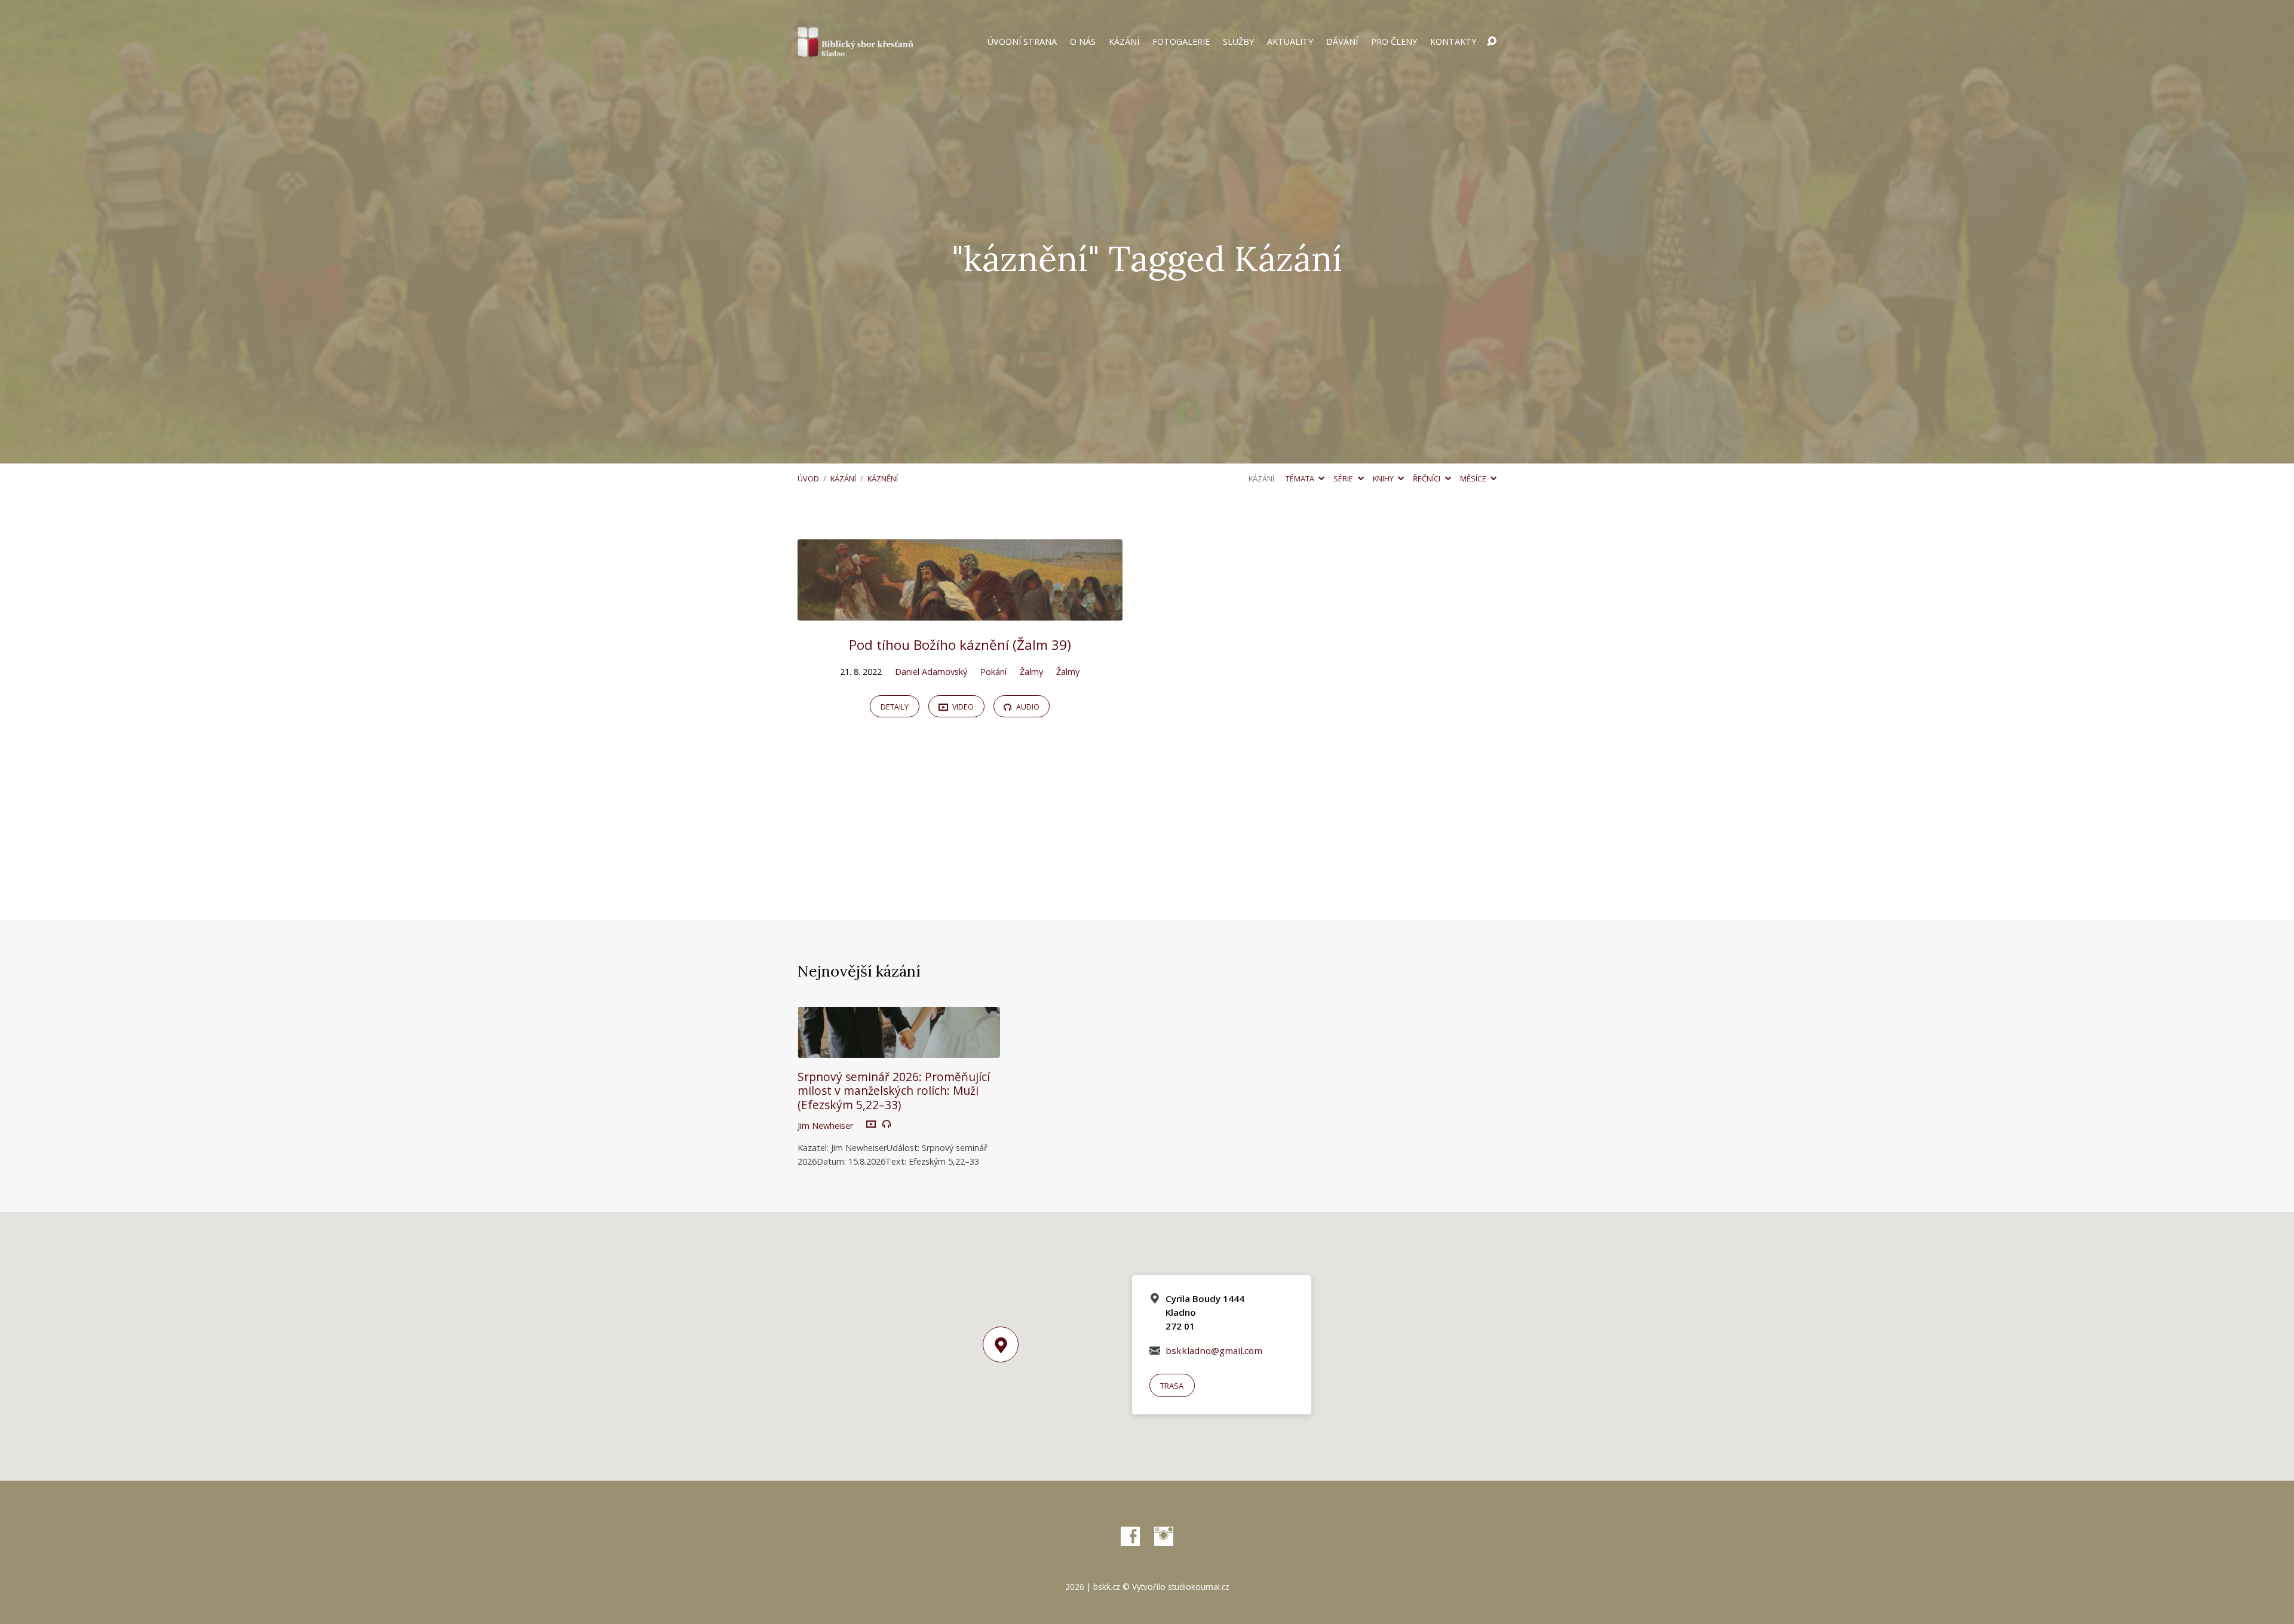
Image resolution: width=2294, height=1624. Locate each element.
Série (1344, 478)
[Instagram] (1164, 1536)
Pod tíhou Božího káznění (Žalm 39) (960, 645)
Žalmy (1031, 672)
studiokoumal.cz (1199, 1587)
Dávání (1342, 42)
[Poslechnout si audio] (887, 1124)
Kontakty (1453, 42)
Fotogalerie (1181, 42)
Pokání (993, 672)
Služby (1238, 42)
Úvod (808, 478)
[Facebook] (1130, 1536)
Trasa (1172, 1386)
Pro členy (1394, 42)
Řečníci (1427, 478)
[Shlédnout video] (871, 1125)
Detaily (895, 707)
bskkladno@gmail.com (1214, 1350)
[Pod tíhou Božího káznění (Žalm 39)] (960, 612)
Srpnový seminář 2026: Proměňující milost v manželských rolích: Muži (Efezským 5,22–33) (894, 1090)
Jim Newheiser (825, 1126)
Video (962, 707)
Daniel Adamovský (931, 672)
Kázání (1124, 42)
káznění (883, 478)
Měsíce (1474, 478)
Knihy (1384, 478)
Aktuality (1290, 42)
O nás (1083, 42)
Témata (1301, 478)
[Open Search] (1492, 42)
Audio (1027, 707)
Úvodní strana (1022, 42)
